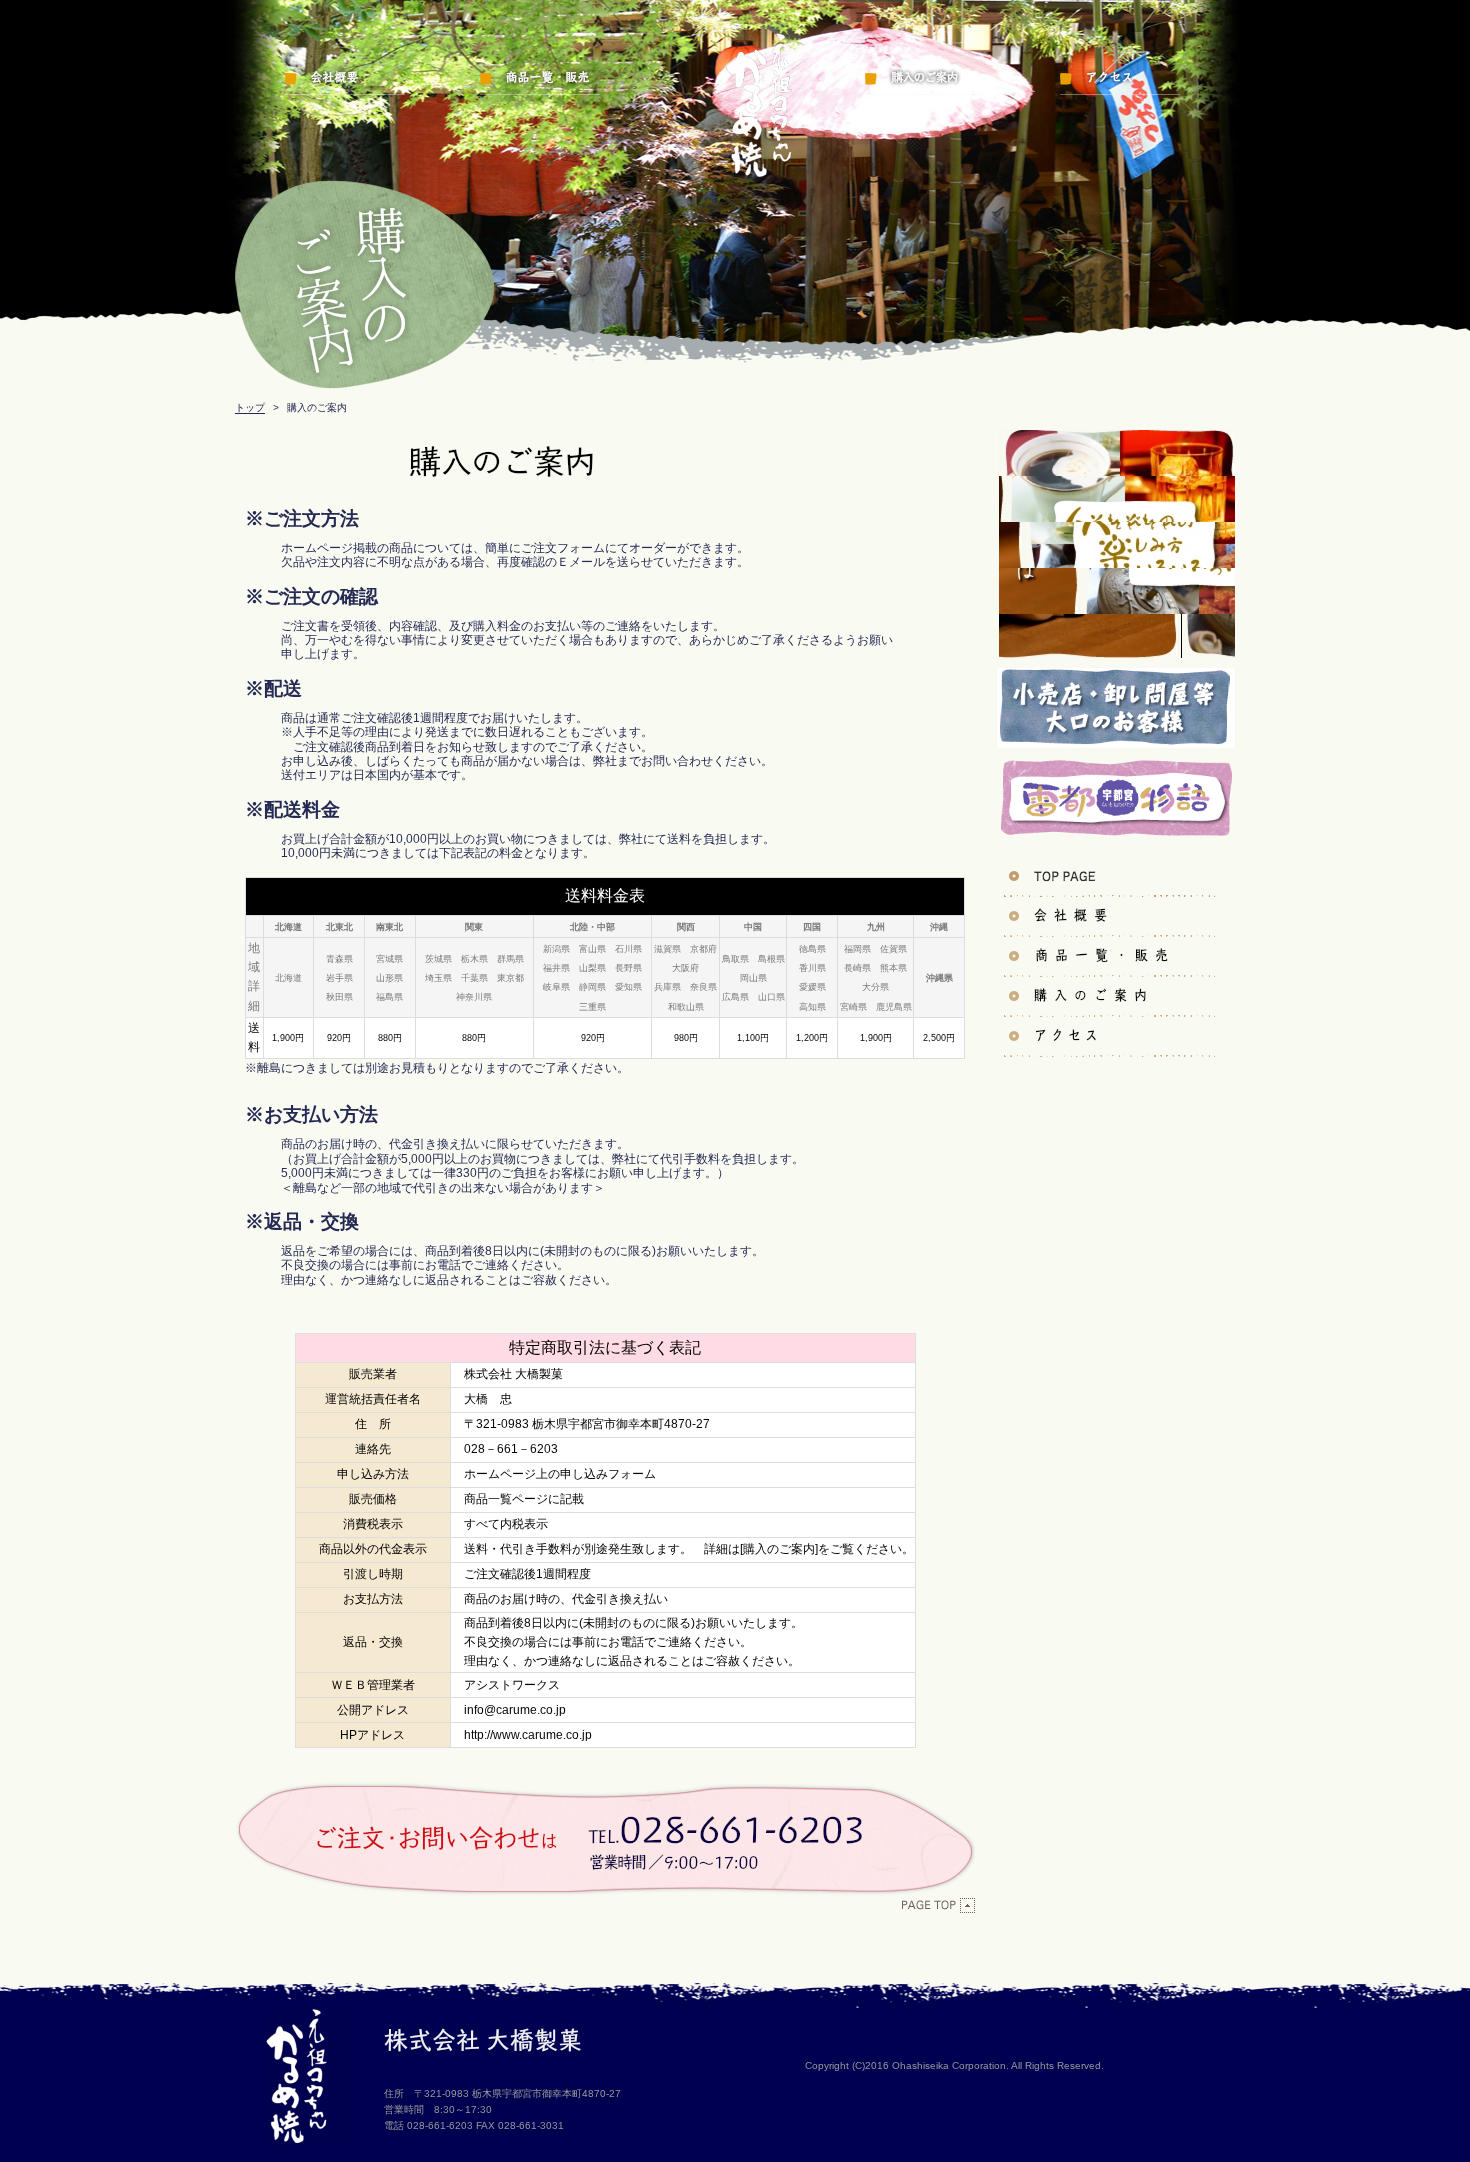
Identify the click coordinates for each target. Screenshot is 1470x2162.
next (1188, 522)
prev (1064, 522)
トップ (250, 407)
